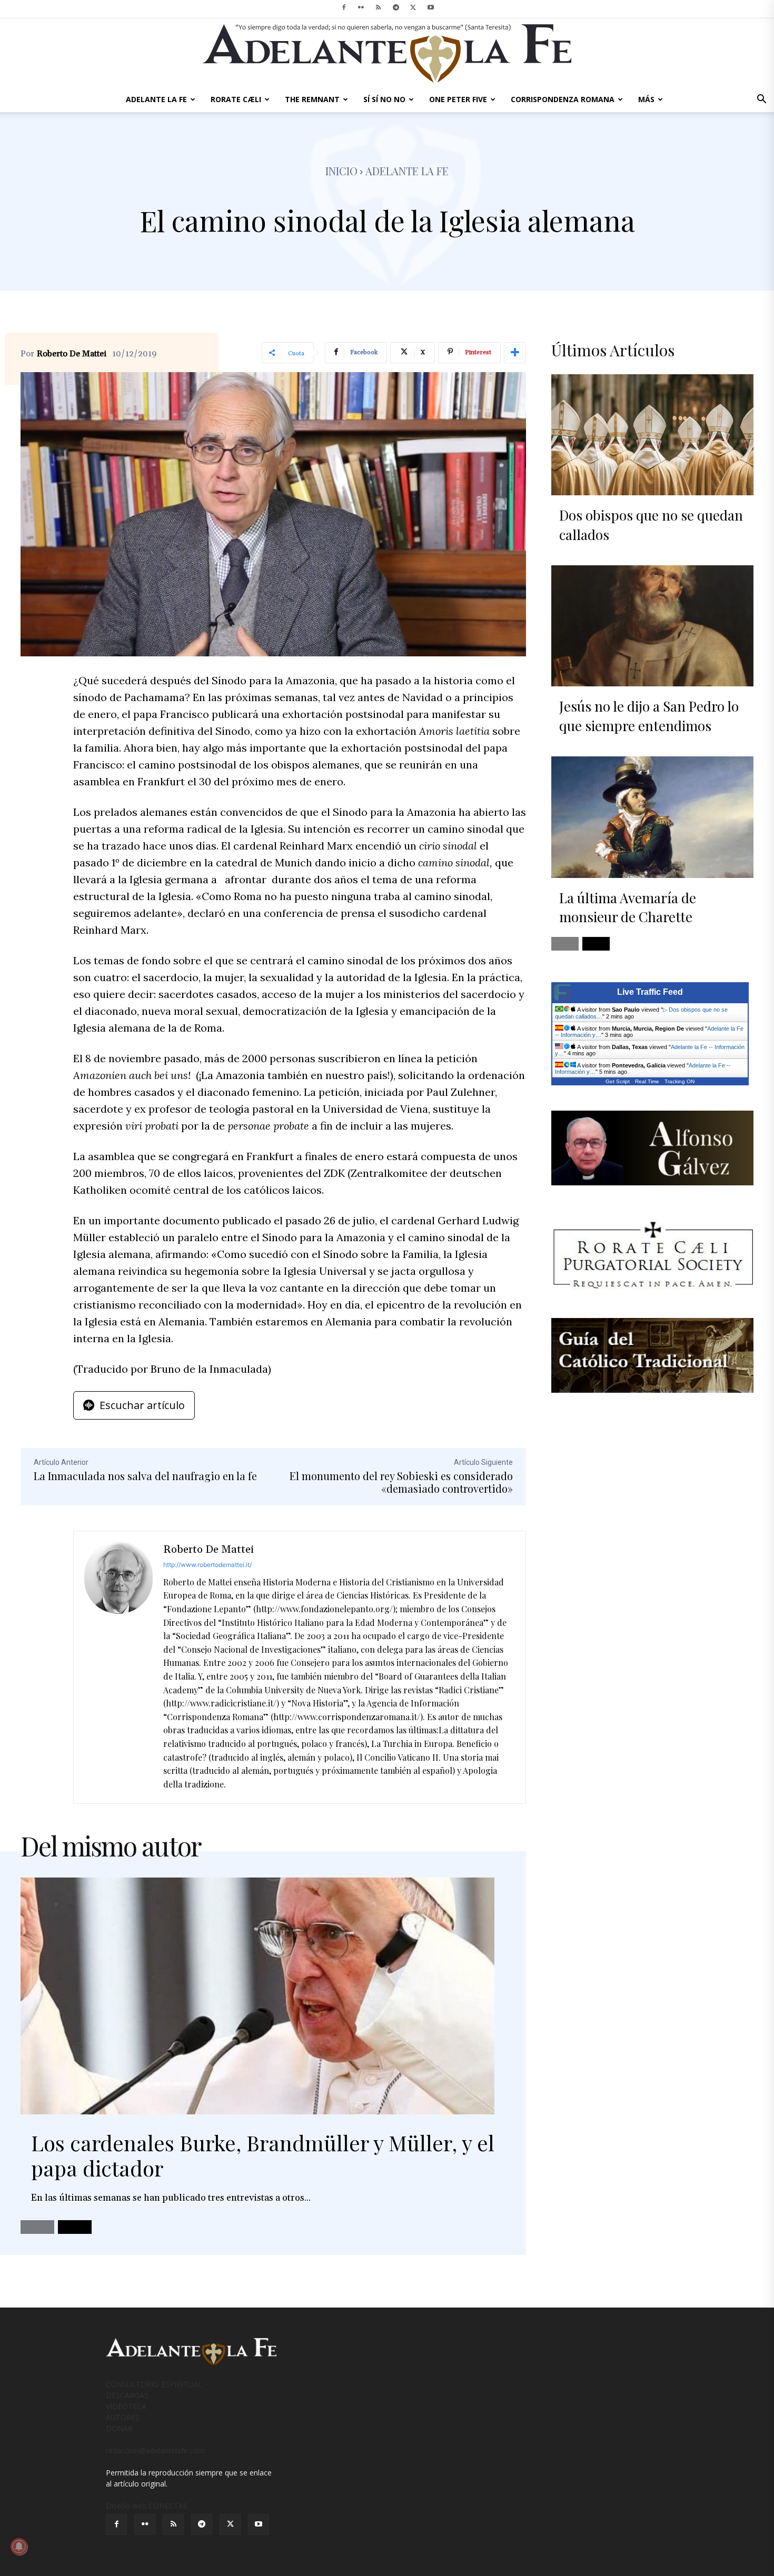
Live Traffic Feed (650, 992)
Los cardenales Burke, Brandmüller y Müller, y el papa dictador (263, 2155)
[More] (515, 353)
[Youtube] (431, 7)
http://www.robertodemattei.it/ (207, 1565)
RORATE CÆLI (236, 99)
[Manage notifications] (19, 2547)
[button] (761, 100)
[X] (413, 7)
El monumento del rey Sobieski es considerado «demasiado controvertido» (401, 1482)
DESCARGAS (127, 2395)
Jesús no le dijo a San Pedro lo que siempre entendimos (649, 716)
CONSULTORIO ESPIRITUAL (154, 2384)
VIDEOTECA (126, 2406)
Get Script (618, 1081)
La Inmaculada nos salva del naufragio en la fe (145, 1476)
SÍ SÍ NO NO (384, 99)
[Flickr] (361, 7)
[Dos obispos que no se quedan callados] (652, 435)
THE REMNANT (312, 99)
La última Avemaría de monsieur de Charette (628, 907)
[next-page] (75, 2227)
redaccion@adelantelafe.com (155, 2450)
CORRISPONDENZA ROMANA (563, 99)
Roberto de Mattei (72, 354)
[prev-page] (37, 2227)
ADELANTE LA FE (156, 99)
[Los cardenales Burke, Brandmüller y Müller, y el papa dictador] (257, 1996)
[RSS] (379, 7)
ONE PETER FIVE (458, 99)
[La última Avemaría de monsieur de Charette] (652, 817)
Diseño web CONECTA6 (147, 2506)
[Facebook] (344, 7)
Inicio (341, 171)
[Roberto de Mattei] (118, 1668)
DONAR (119, 2428)
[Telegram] (396, 7)
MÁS (646, 99)
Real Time (647, 1081)
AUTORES (123, 2417)
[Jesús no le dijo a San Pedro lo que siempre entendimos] (652, 626)
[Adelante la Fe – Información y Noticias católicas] (387, 53)
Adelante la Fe (407, 171)
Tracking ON (679, 1081)
